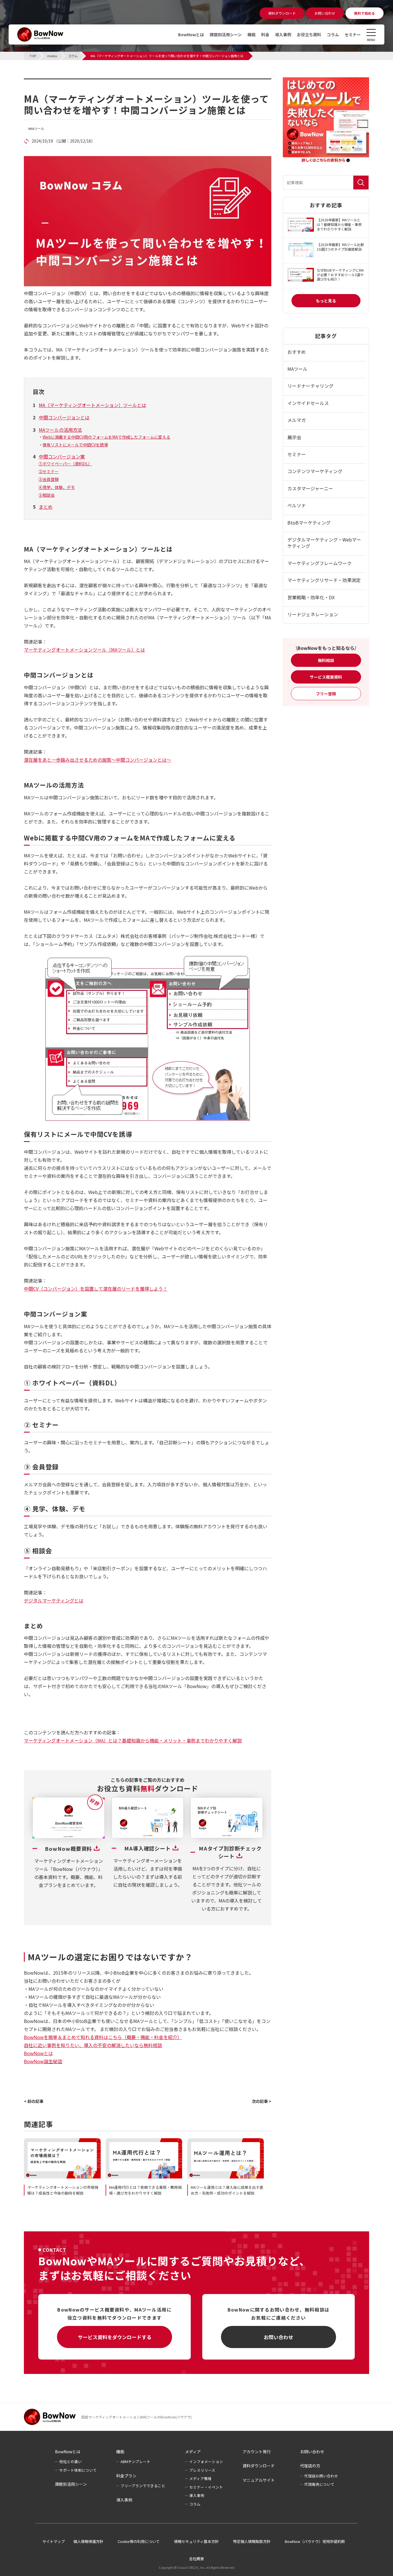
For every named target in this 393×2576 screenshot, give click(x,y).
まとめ (46, 507)
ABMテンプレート (136, 2461)
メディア (193, 2452)
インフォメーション (206, 2461)
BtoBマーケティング (309, 523)
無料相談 (326, 660)
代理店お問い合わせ (321, 2476)
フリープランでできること (143, 2486)
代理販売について (319, 2484)
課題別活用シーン (226, 34)
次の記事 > (262, 2101)
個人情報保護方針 (88, 2541)
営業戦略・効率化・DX (311, 597)
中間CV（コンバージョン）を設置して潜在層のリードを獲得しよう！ (96, 1289)
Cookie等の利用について (139, 2541)
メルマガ (297, 420)
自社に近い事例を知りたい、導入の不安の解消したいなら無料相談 (93, 2045)
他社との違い (70, 2461)
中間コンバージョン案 (62, 456)
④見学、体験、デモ (57, 487)
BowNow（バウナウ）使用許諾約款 (315, 2541)
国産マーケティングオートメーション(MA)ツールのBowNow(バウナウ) (137, 2417)
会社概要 (197, 2559)
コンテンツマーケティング (315, 471)
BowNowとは (191, 34)
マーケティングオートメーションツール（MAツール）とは (84, 650)
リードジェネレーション (313, 614)
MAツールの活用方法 (60, 430)
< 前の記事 (34, 2101)
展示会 (294, 437)
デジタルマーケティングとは (54, 1600)
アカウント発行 (257, 2452)
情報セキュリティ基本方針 (196, 2541)
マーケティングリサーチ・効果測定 (324, 580)
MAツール (37, 129)
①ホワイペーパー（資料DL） (65, 464)
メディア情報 (200, 2478)
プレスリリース (202, 2470)
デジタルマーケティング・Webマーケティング (324, 543)
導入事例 (283, 34)
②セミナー (49, 471)
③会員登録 (49, 479)
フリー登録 (326, 694)
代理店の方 (310, 2466)
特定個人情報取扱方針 (252, 2541)
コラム (333, 34)
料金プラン (126, 2476)
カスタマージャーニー (310, 488)
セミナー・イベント (206, 2487)
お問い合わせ (278, 2337)
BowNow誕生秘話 (43, 2061)
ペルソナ (297, 505)
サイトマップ (54, 2541)
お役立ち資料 (309, 34)
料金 (265, 34)
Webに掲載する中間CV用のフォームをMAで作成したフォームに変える (106, 437)
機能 (251, 34)
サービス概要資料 (326, 677)
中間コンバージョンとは (64, 417)
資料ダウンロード (259, 2466)
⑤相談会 (47, 495)
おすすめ (297, 352)
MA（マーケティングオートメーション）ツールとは (92, 405)
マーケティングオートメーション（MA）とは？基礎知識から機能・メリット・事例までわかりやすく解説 (133, 1740)
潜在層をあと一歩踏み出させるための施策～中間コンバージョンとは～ (98, 760)
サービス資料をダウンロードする (115, 2337)
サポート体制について (78, 2470)
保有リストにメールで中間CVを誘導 (75, 445)
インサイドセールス (308, 403)
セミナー (353, 34)
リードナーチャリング (310, 386)
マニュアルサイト (259, 2480)
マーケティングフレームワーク (319, 563)
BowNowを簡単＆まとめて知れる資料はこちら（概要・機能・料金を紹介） (103, 2037)
